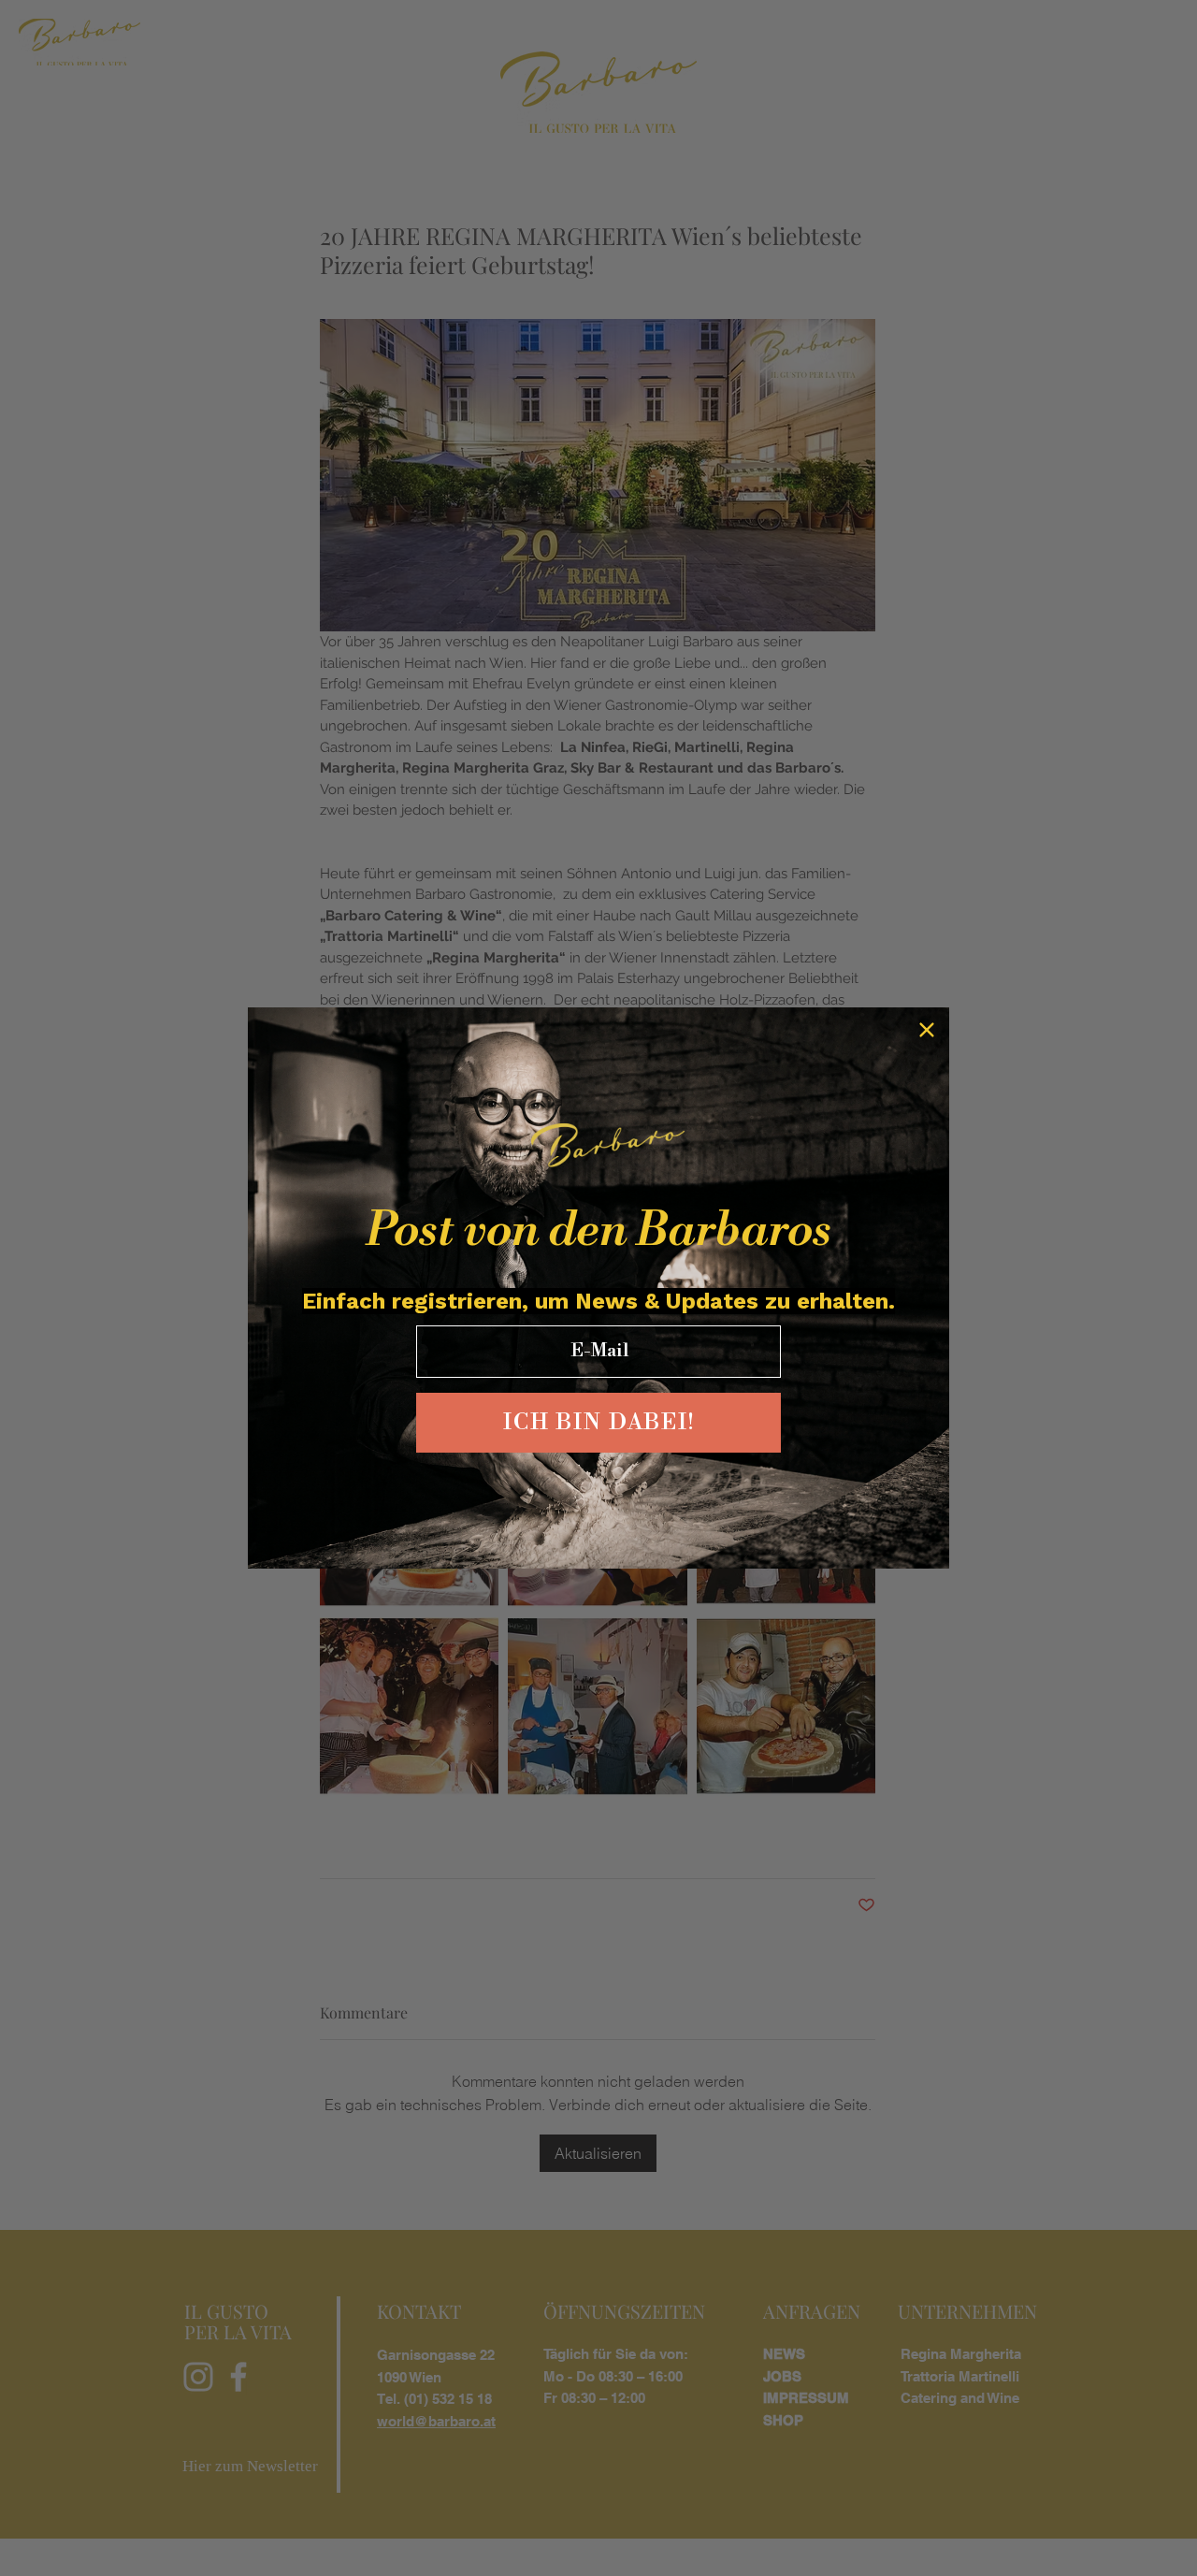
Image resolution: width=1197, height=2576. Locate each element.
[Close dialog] (927, 1030)
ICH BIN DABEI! (599, 1423)
